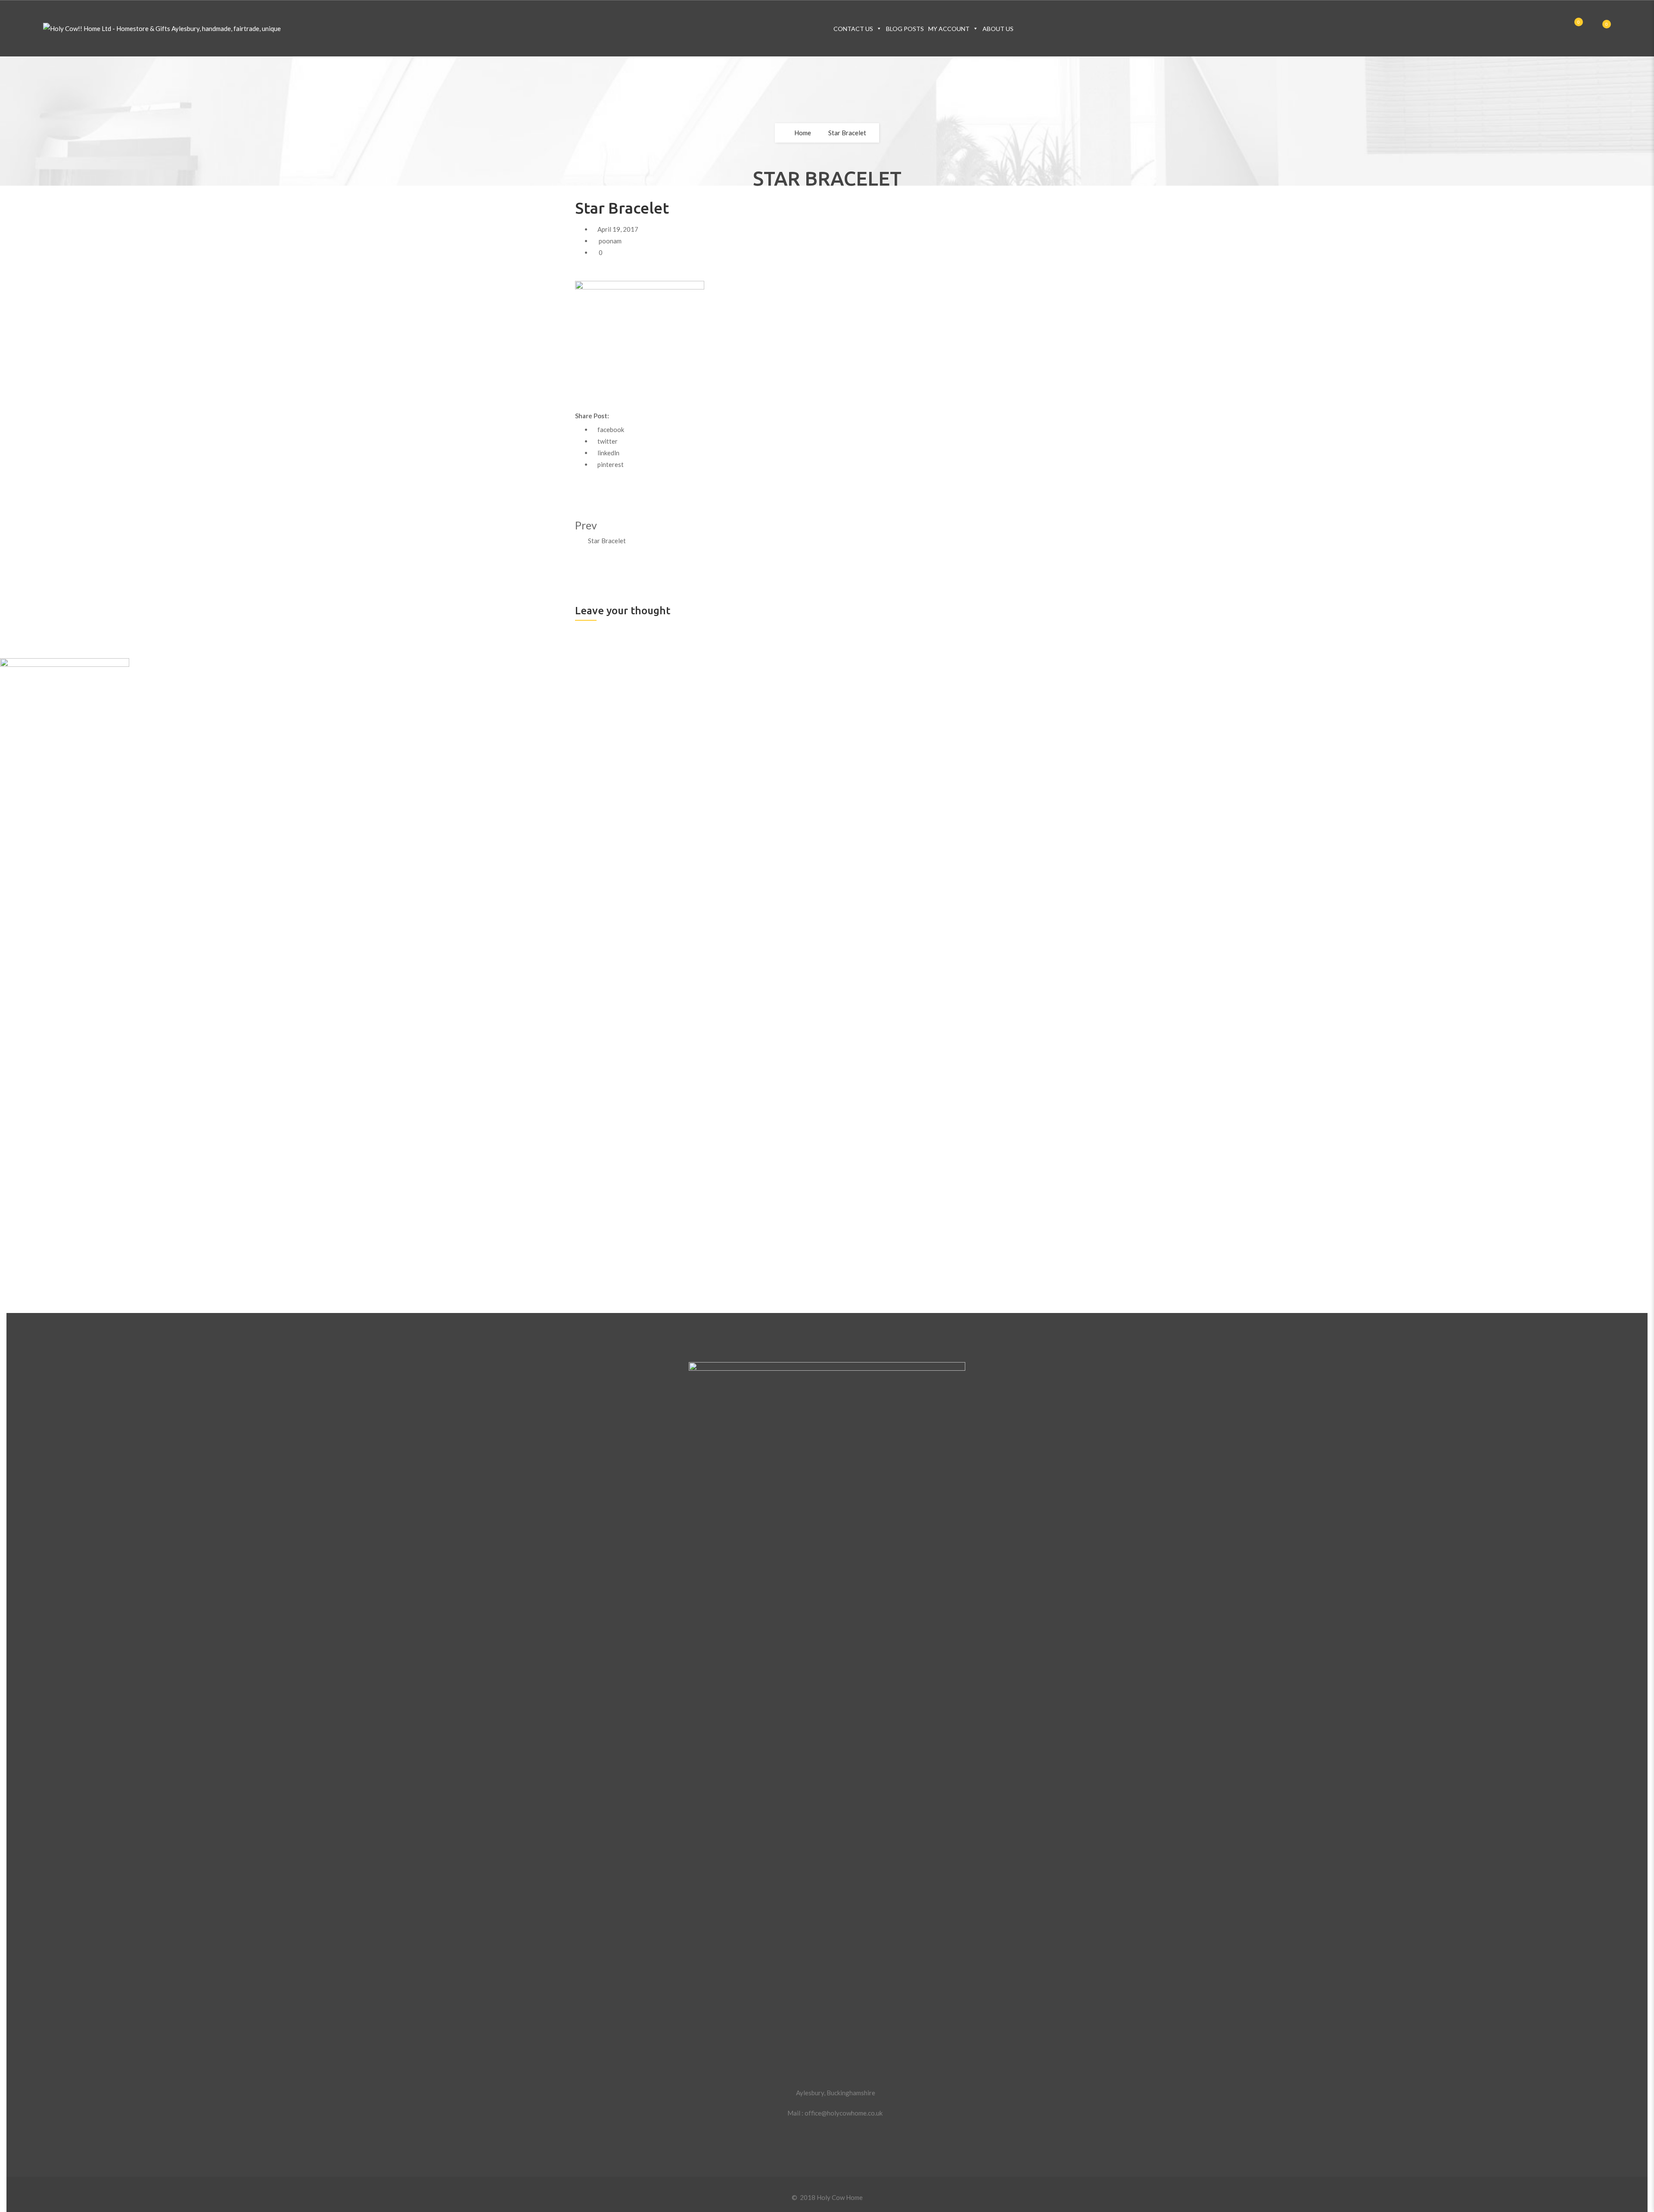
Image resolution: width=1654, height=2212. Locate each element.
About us (998, 29)
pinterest (611, 464)
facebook (611, 429)
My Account (949, 29)
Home (803, 133)
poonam (610, 241)
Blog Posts (905, 29)
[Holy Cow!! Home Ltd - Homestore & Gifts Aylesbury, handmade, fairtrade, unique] (162, 29)
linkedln (608, 453)
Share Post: (592, 416)
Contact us (853, 29)
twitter (608, 441)
